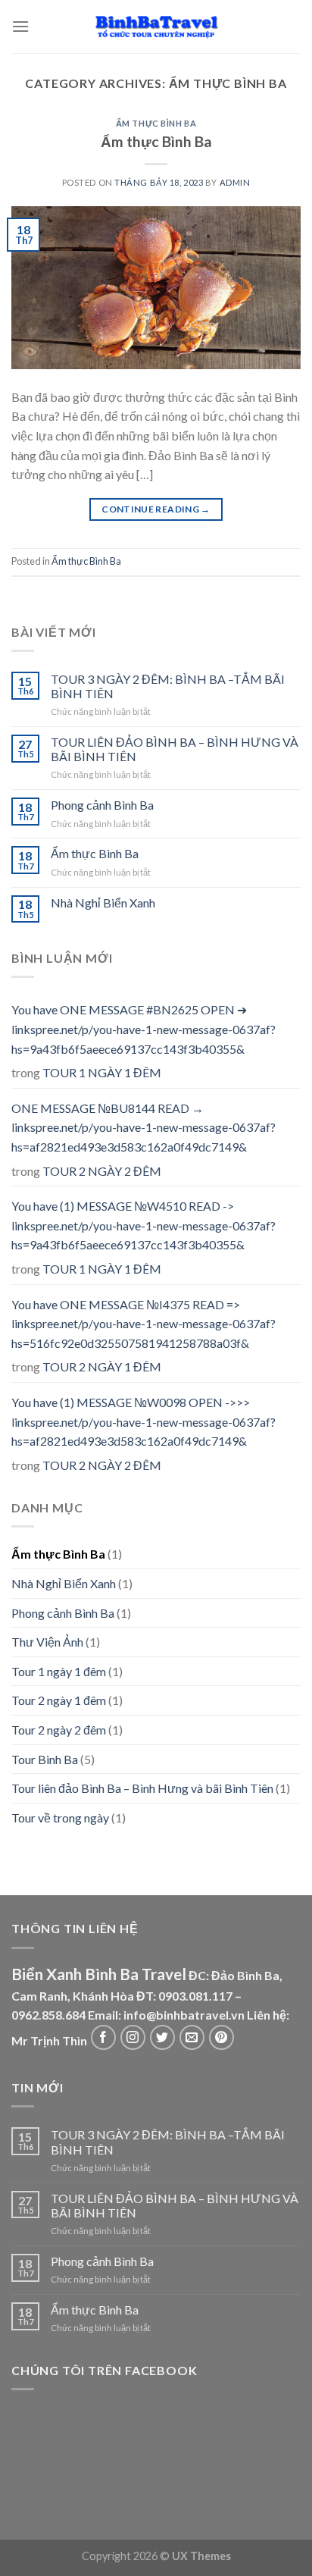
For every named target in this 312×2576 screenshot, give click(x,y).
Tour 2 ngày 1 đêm (59, 1700)
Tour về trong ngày (60, 1818)
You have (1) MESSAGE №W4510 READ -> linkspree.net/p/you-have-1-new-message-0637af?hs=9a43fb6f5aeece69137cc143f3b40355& (144, 1225)
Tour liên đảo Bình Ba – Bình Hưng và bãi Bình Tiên (142, 1788)
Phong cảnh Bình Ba (102, 805)
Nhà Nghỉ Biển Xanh (103, 903)
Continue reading (156, 509)
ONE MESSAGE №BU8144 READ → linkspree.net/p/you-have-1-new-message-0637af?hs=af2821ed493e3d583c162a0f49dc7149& (144, 1127)
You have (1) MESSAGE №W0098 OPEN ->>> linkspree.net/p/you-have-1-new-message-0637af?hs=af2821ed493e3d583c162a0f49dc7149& (144, 1421)
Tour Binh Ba (45, 1759)
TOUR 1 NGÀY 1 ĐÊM (102, 1072)
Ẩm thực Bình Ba (156, 123)
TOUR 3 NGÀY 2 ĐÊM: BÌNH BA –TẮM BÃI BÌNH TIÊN (168, 686)
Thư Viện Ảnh (47, 1642)
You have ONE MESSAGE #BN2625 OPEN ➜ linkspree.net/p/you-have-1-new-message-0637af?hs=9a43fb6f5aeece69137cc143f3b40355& (144, 1029)
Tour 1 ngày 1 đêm (59, 1671)
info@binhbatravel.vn (184, 2015)
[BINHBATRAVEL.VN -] (156, 27)
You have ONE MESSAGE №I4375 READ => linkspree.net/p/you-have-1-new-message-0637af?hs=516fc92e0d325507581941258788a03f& (144, 1324)
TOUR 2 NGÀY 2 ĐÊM (102, 1171)
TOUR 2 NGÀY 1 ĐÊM (102, 1366)
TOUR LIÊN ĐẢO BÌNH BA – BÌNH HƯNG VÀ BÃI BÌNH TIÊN (175, 749)
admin (235, 182)
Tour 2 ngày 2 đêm (59, 1730)
